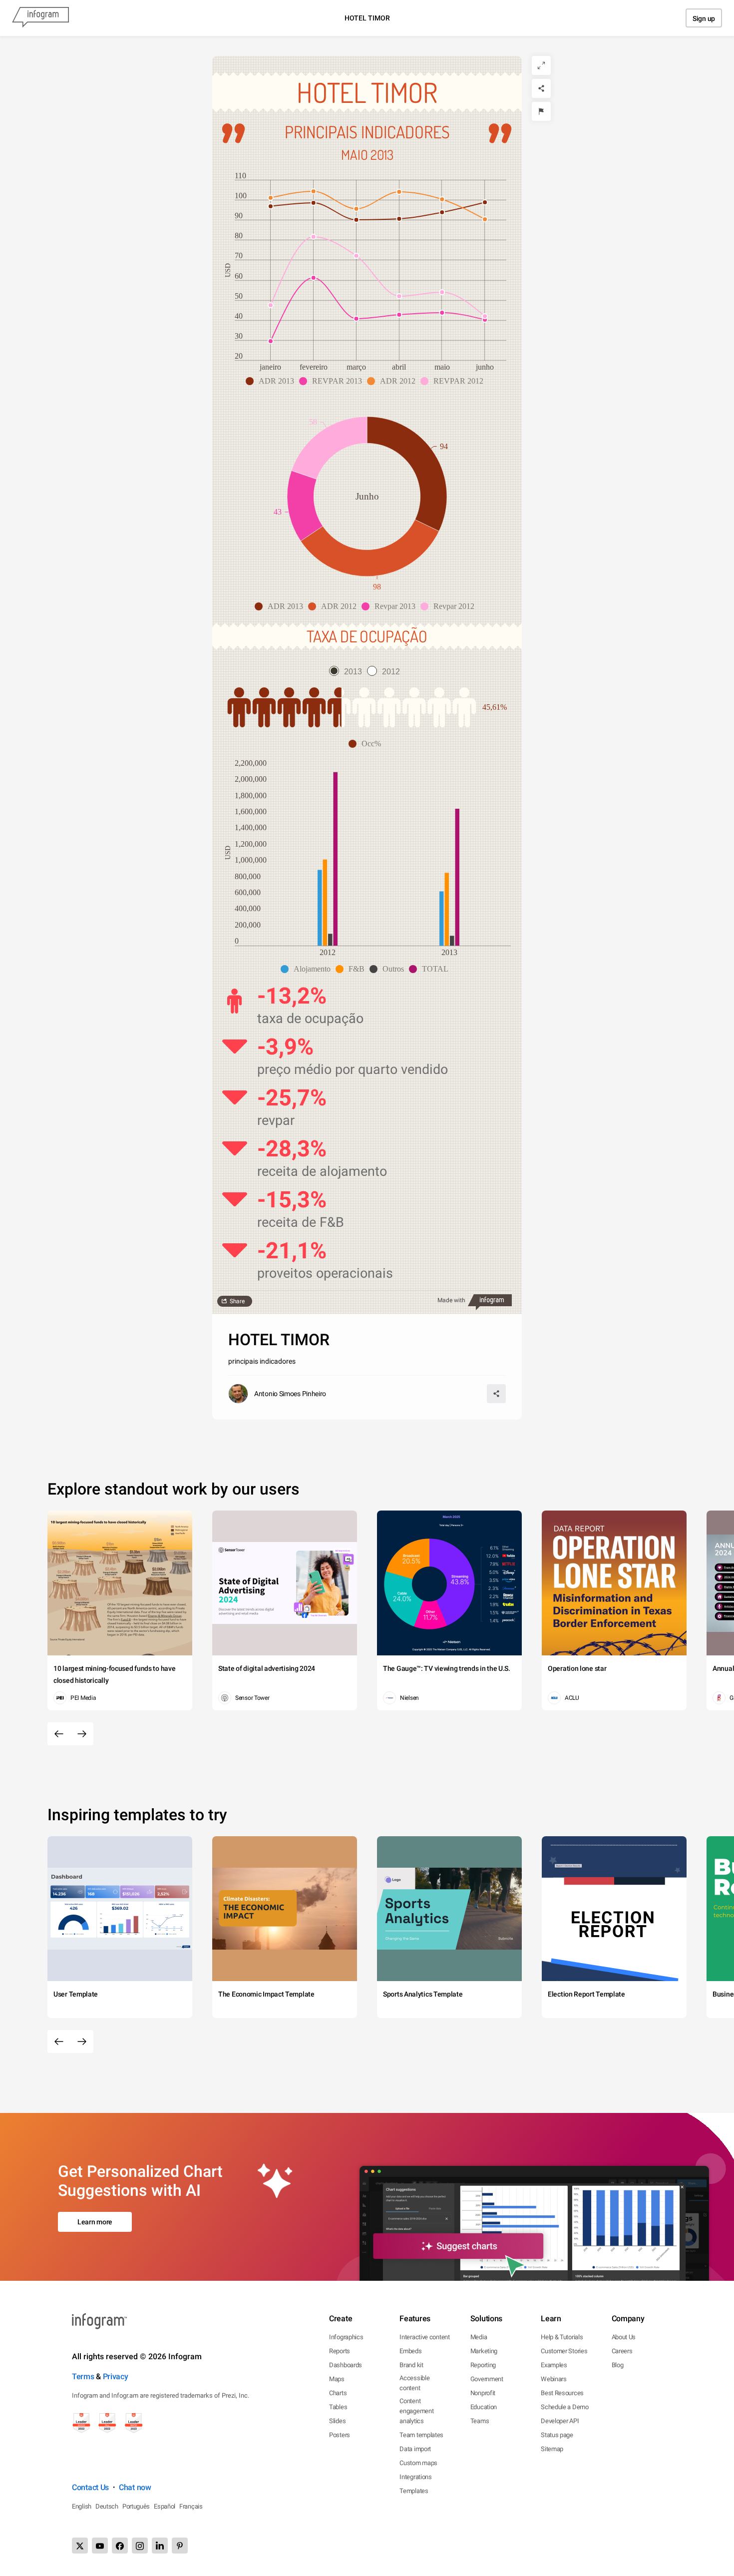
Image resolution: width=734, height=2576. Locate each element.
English (82, 2506)
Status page (557, 2435)
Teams (480, 2421)
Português (136, 2506)
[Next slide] (82, 1734)
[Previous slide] (59, 1734)
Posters (340, 2435)
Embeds (410, 2351)
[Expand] (541, 65)
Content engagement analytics (416, 2411)
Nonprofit (483, 2393)
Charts (338, 2393)
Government (487, 2379)
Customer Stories (564, 2351)
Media (479, 2337)
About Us (624, 2337)
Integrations (415, 2477)
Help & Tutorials (562, 2337)
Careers (622, 2351)
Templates (414, 2491)
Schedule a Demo (565, 2407)
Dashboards (346, 2365)
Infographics (346, 2337)
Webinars (554, 2379)
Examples (554, 2365)
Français (191, 2506)
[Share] (541, 88)
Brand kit (411, 2365)
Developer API (560, 2421)
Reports (340, 2351)
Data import (415, 2449)
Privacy (116, 2376)
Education (484, 2407)
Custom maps (418, 2463)
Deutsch (107, 2506)
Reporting (483, 2365)
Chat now (135, 2487)
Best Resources (562, 2393)
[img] (284, 707)
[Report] (541, 111)
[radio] (348, 672)
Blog (618, 2365)
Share (237, 1301)
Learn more (95, 2222)
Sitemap (552, 2449)
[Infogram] (40, 18)
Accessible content (414, 2383)
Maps (337, 2379)
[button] (272, 381)
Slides (337, 2421)
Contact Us (90, 2487)
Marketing (484, 2351)
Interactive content (424, 2337)
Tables (338, 2407)
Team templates (421, 2435)
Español (165, 2506)
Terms (83, 2376)
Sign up (704, 18)
